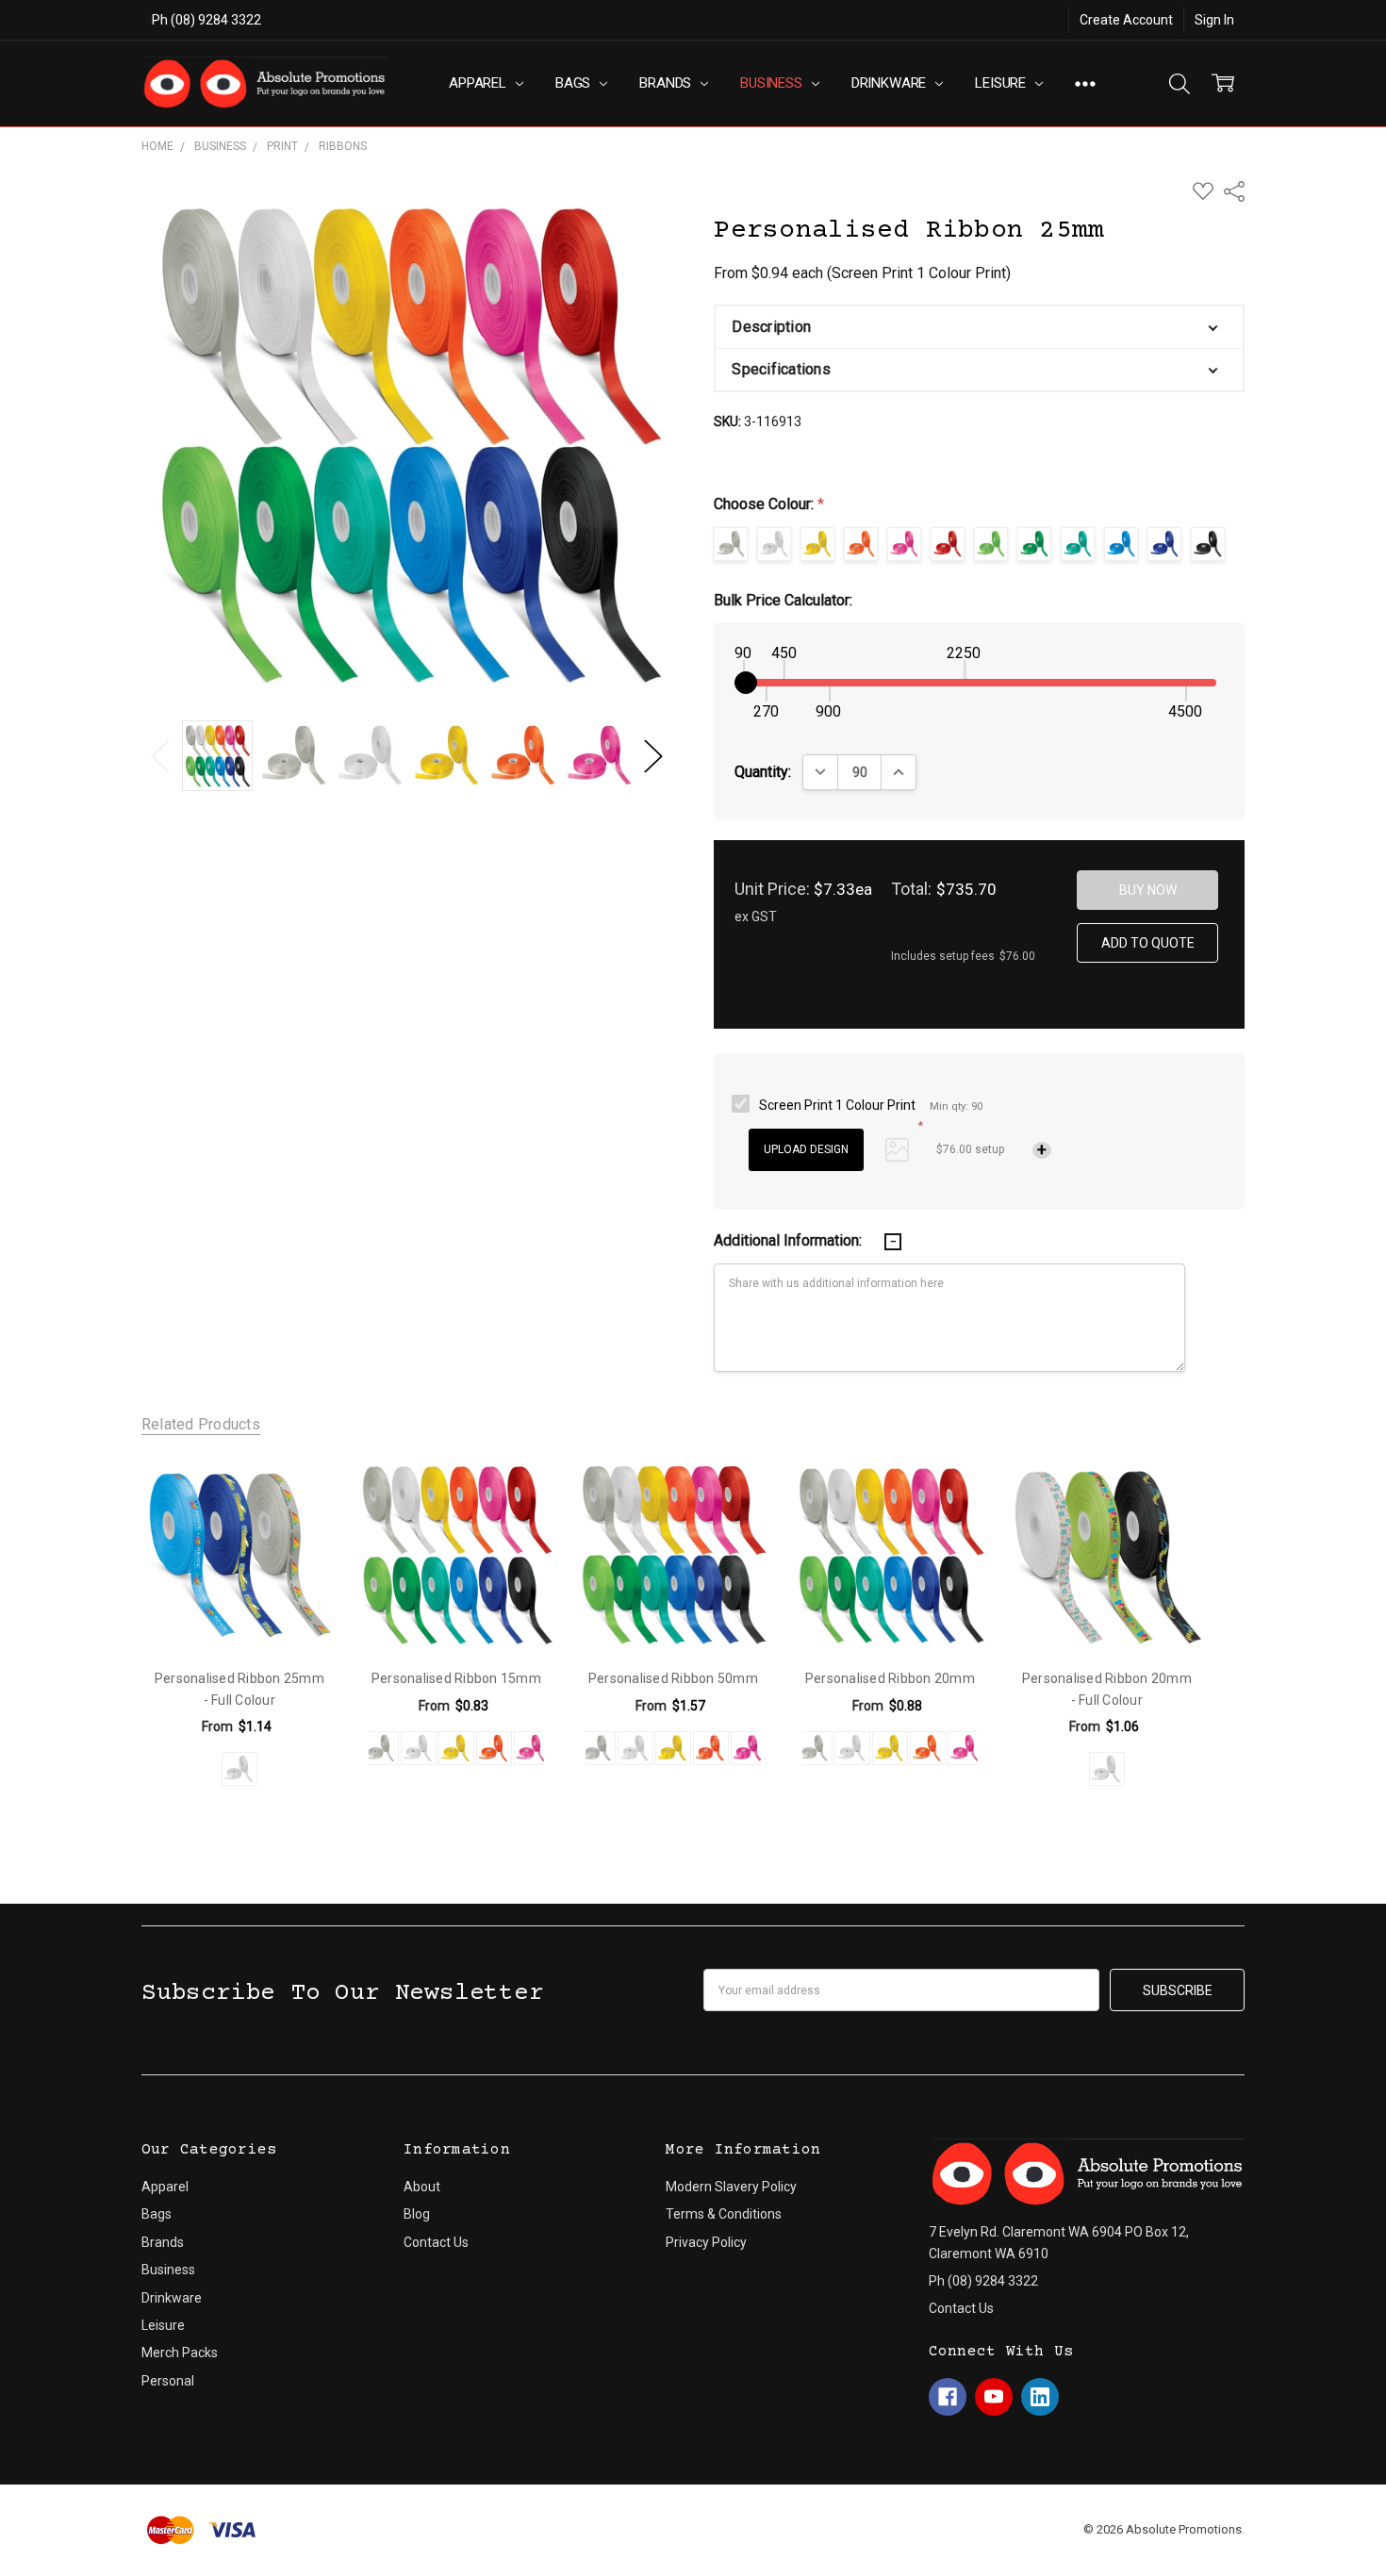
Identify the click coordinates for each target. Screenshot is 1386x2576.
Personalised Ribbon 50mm (673, 1678)
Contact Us (436, 2242)
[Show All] (1085, 83)
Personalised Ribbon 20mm (890, 1678)
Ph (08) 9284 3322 (206, 20)
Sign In (1214, 20)
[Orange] (494, 1748)
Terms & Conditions (724, 2214)
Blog (417, 2214)
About (422, 2187)
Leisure (1002, 83)
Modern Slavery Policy (731, 2187)
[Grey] (381, 1748)
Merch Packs (180, 2353)
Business (773, 83)
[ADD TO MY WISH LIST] (302, 1491)
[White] (239, 1769)
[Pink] (532, 1748)
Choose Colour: (769, 504)
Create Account (1126, 20)
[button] (979, 327)
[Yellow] (456, 1748)
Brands (667, 83)
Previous (160, 756)
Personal (168, 2381)
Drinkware (891, 83)
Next (653, 756)
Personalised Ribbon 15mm (456, 1678)
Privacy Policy (706, 2242)
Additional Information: (790, 1240)
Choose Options (239, 1613)
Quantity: (763, 772)
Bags (575, 83)
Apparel (479, 83)
